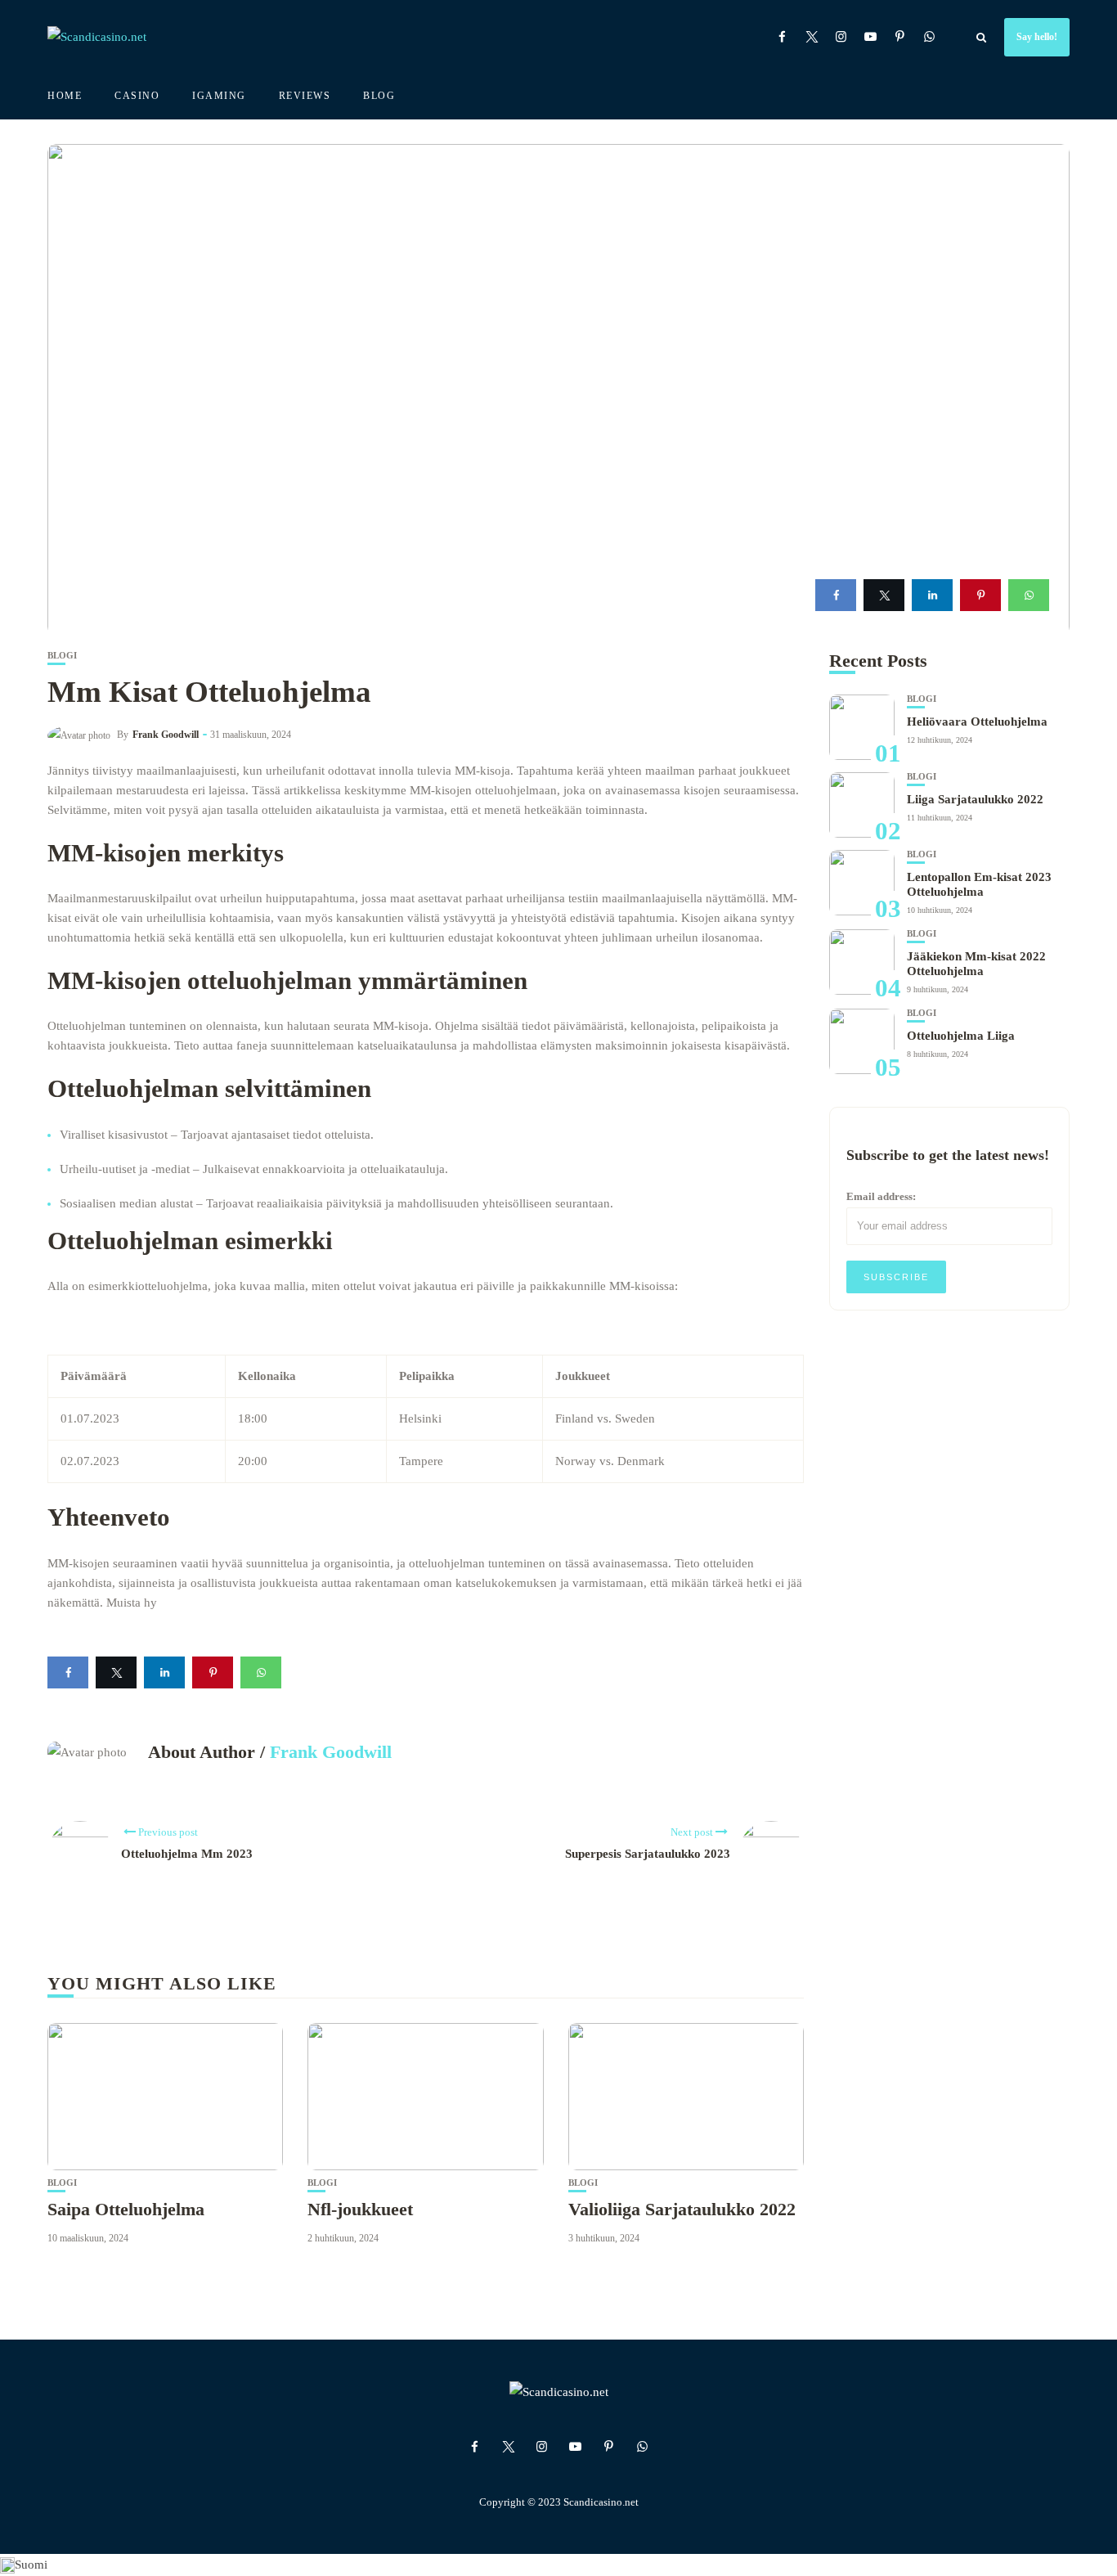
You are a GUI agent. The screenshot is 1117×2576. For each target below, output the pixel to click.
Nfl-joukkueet (360, 2209)
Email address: (881, 1196)
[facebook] (836, 595)
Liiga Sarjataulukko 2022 (975, 799)
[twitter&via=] (884, 595)
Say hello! (1037, 37)
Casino (137, 96)
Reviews (305, 96)
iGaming (219, 96)
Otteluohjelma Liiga (961, 1036)
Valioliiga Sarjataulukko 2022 (682, 2209)
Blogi (62, 656)
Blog (379, 96)
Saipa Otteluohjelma (126, 2209)
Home (65, 96)
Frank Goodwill (166, 735)
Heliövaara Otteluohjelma (977, 722)
